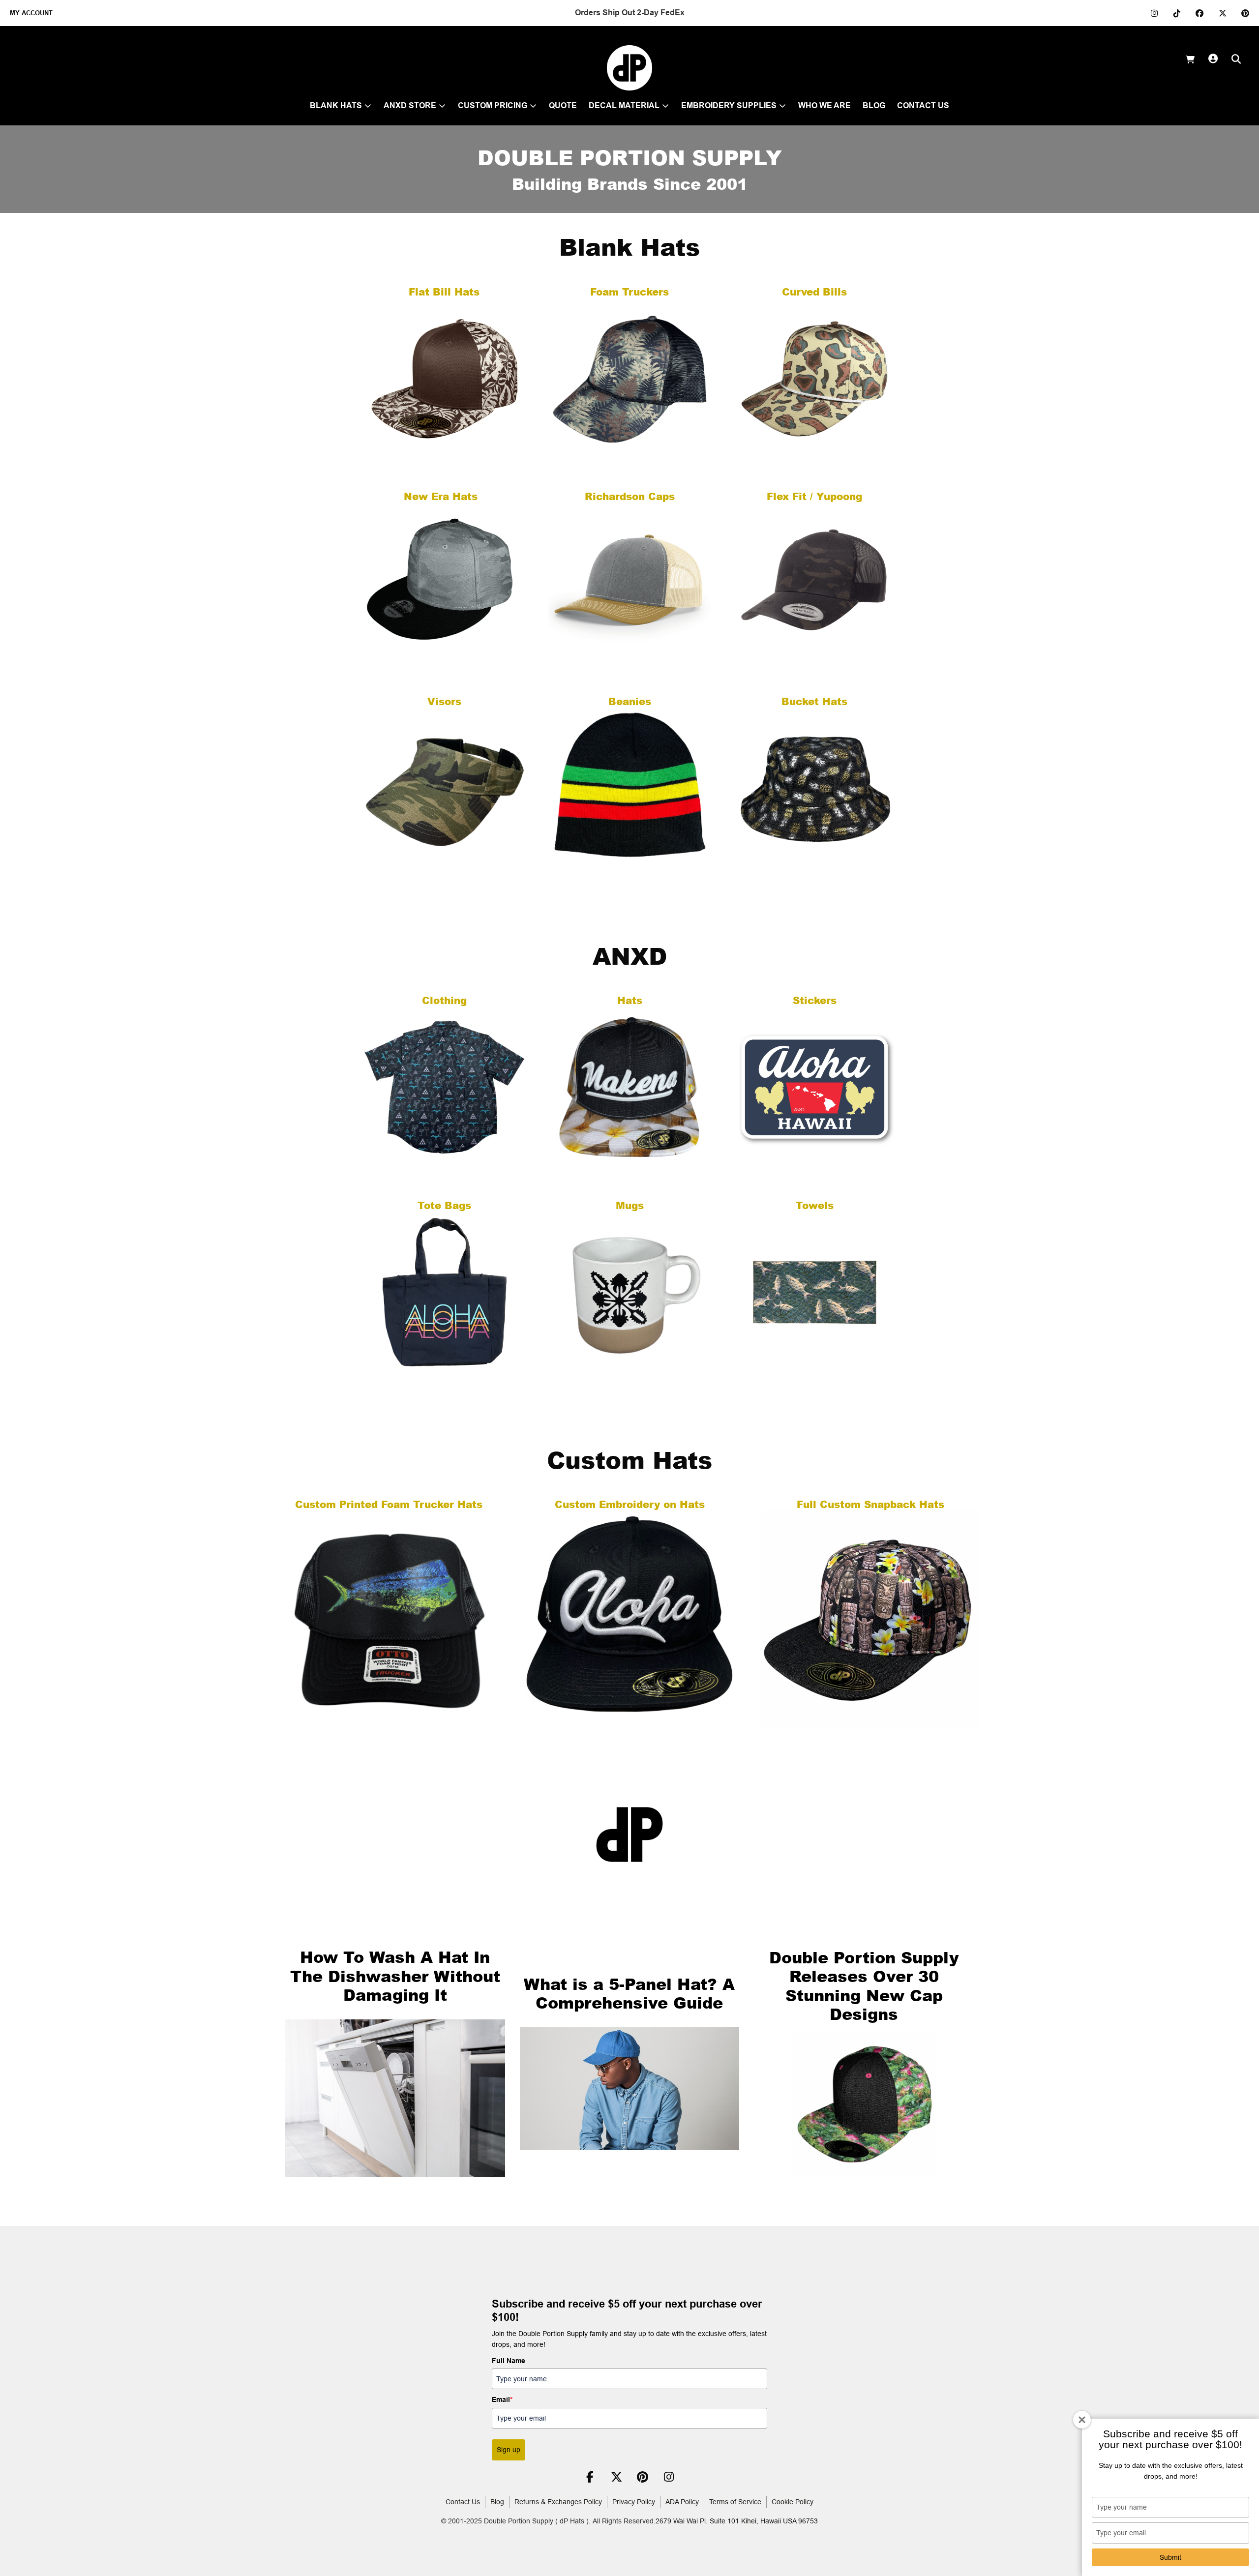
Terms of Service (735, 2502)
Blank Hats (629, 246)
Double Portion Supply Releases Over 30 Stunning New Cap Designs (864, 1985)
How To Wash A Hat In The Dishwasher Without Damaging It (395, 1976)
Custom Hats (629, 1459)
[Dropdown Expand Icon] (368, 106)
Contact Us (463, 2502)
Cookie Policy (793, 2502)
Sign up (509, 2450)
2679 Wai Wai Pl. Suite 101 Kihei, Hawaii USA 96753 (737, 2521)
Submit (1170, 2557)
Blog (497, 2502)
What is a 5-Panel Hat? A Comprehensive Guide (629, 1993)
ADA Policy (682, 2502)
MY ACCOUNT (31, 13)
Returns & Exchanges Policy (558, 2502)
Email (502, 2399)
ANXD (630, 955)
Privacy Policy (634, 2502)
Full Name (509, 2361)
